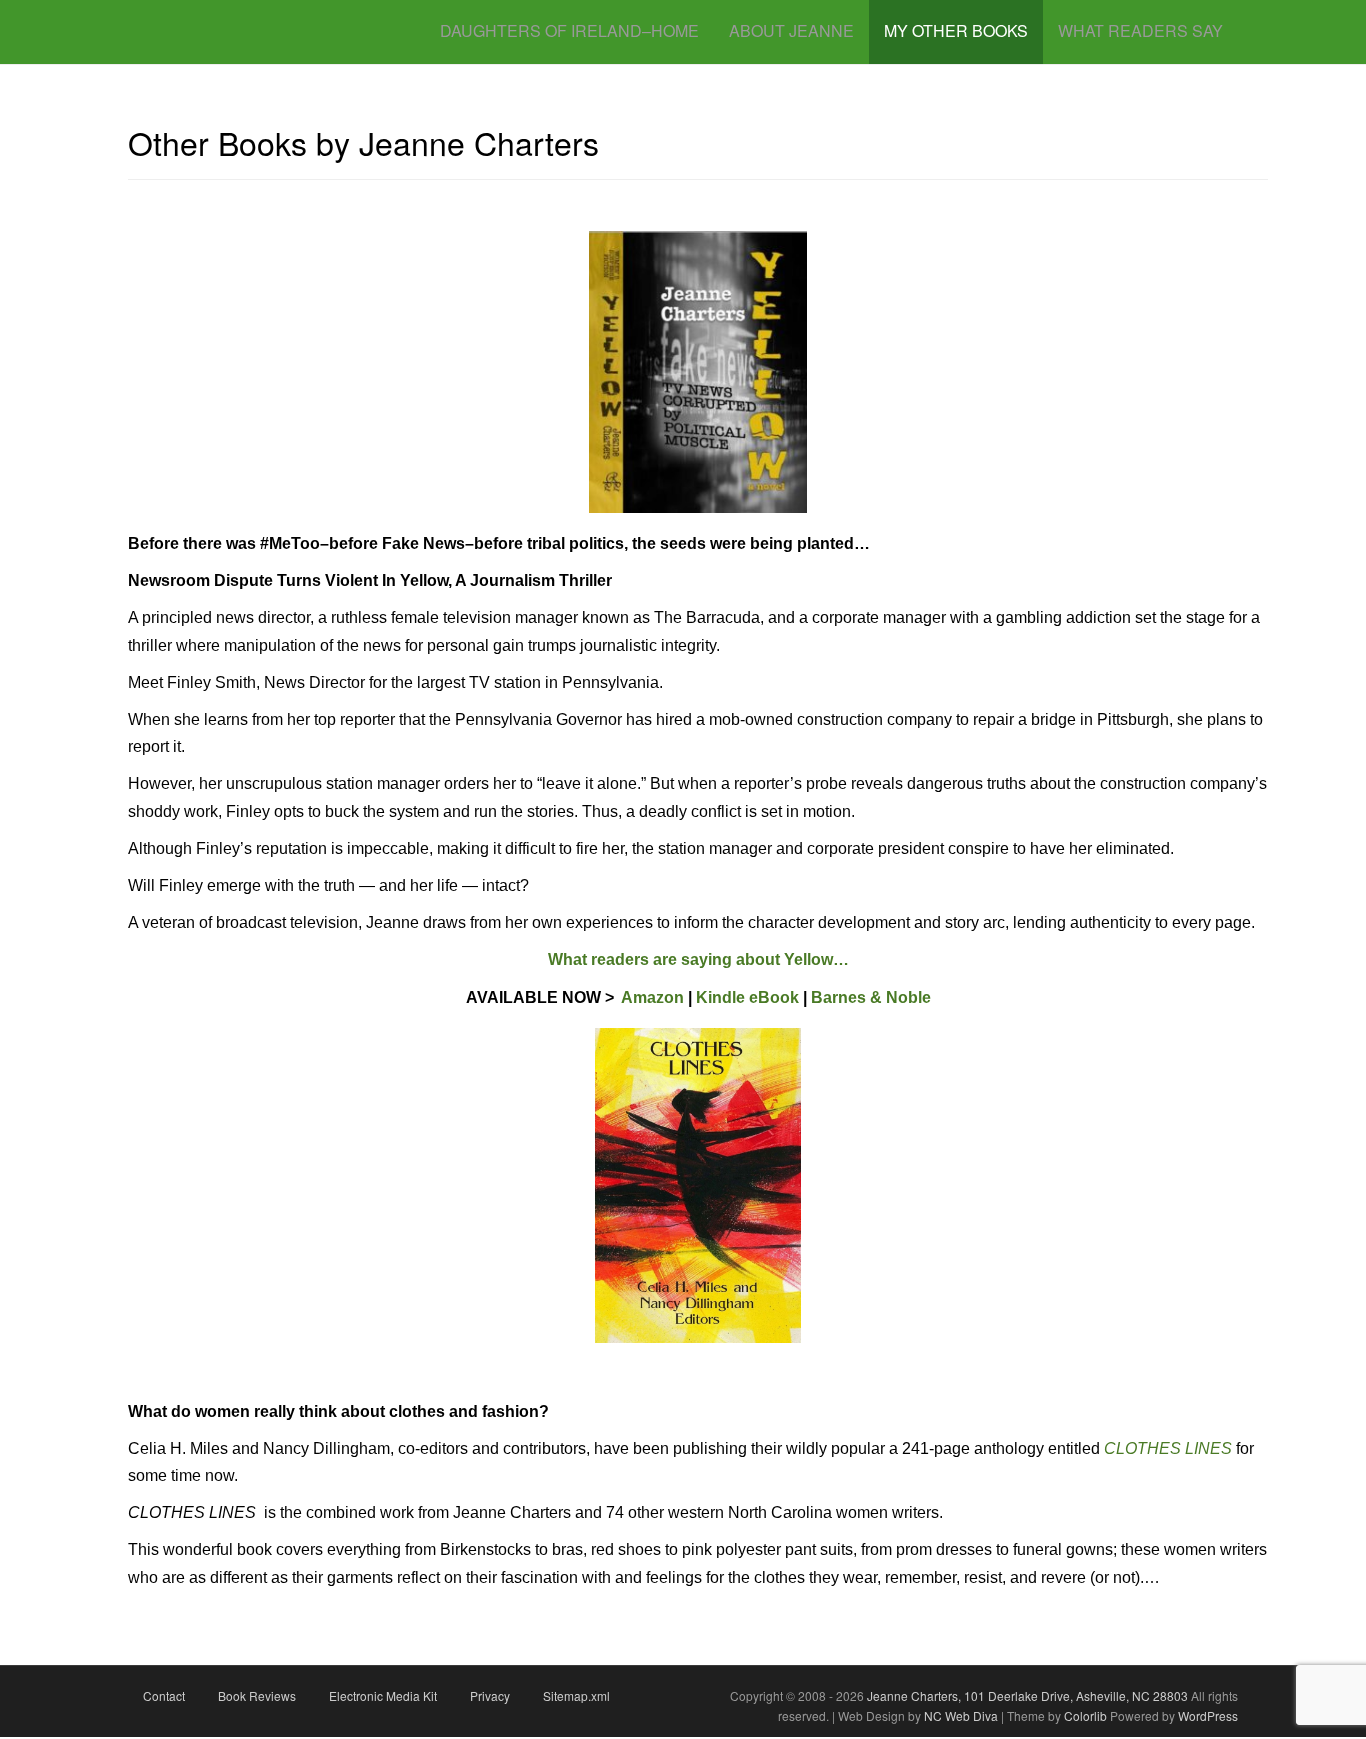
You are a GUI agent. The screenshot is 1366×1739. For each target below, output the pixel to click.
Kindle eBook (747, 997)
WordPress (1208, 1715)
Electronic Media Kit (383, 1695)
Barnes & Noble (871, 997)
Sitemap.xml (576, 1695)
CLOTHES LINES (1168, 1448)
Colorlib (1085, 1715)
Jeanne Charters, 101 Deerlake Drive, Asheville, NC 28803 (1026, 1695)
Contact (164, 1695)
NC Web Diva (961, 1715)
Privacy (490, 1695)
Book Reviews (257, 1695)
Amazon (651, 997)
